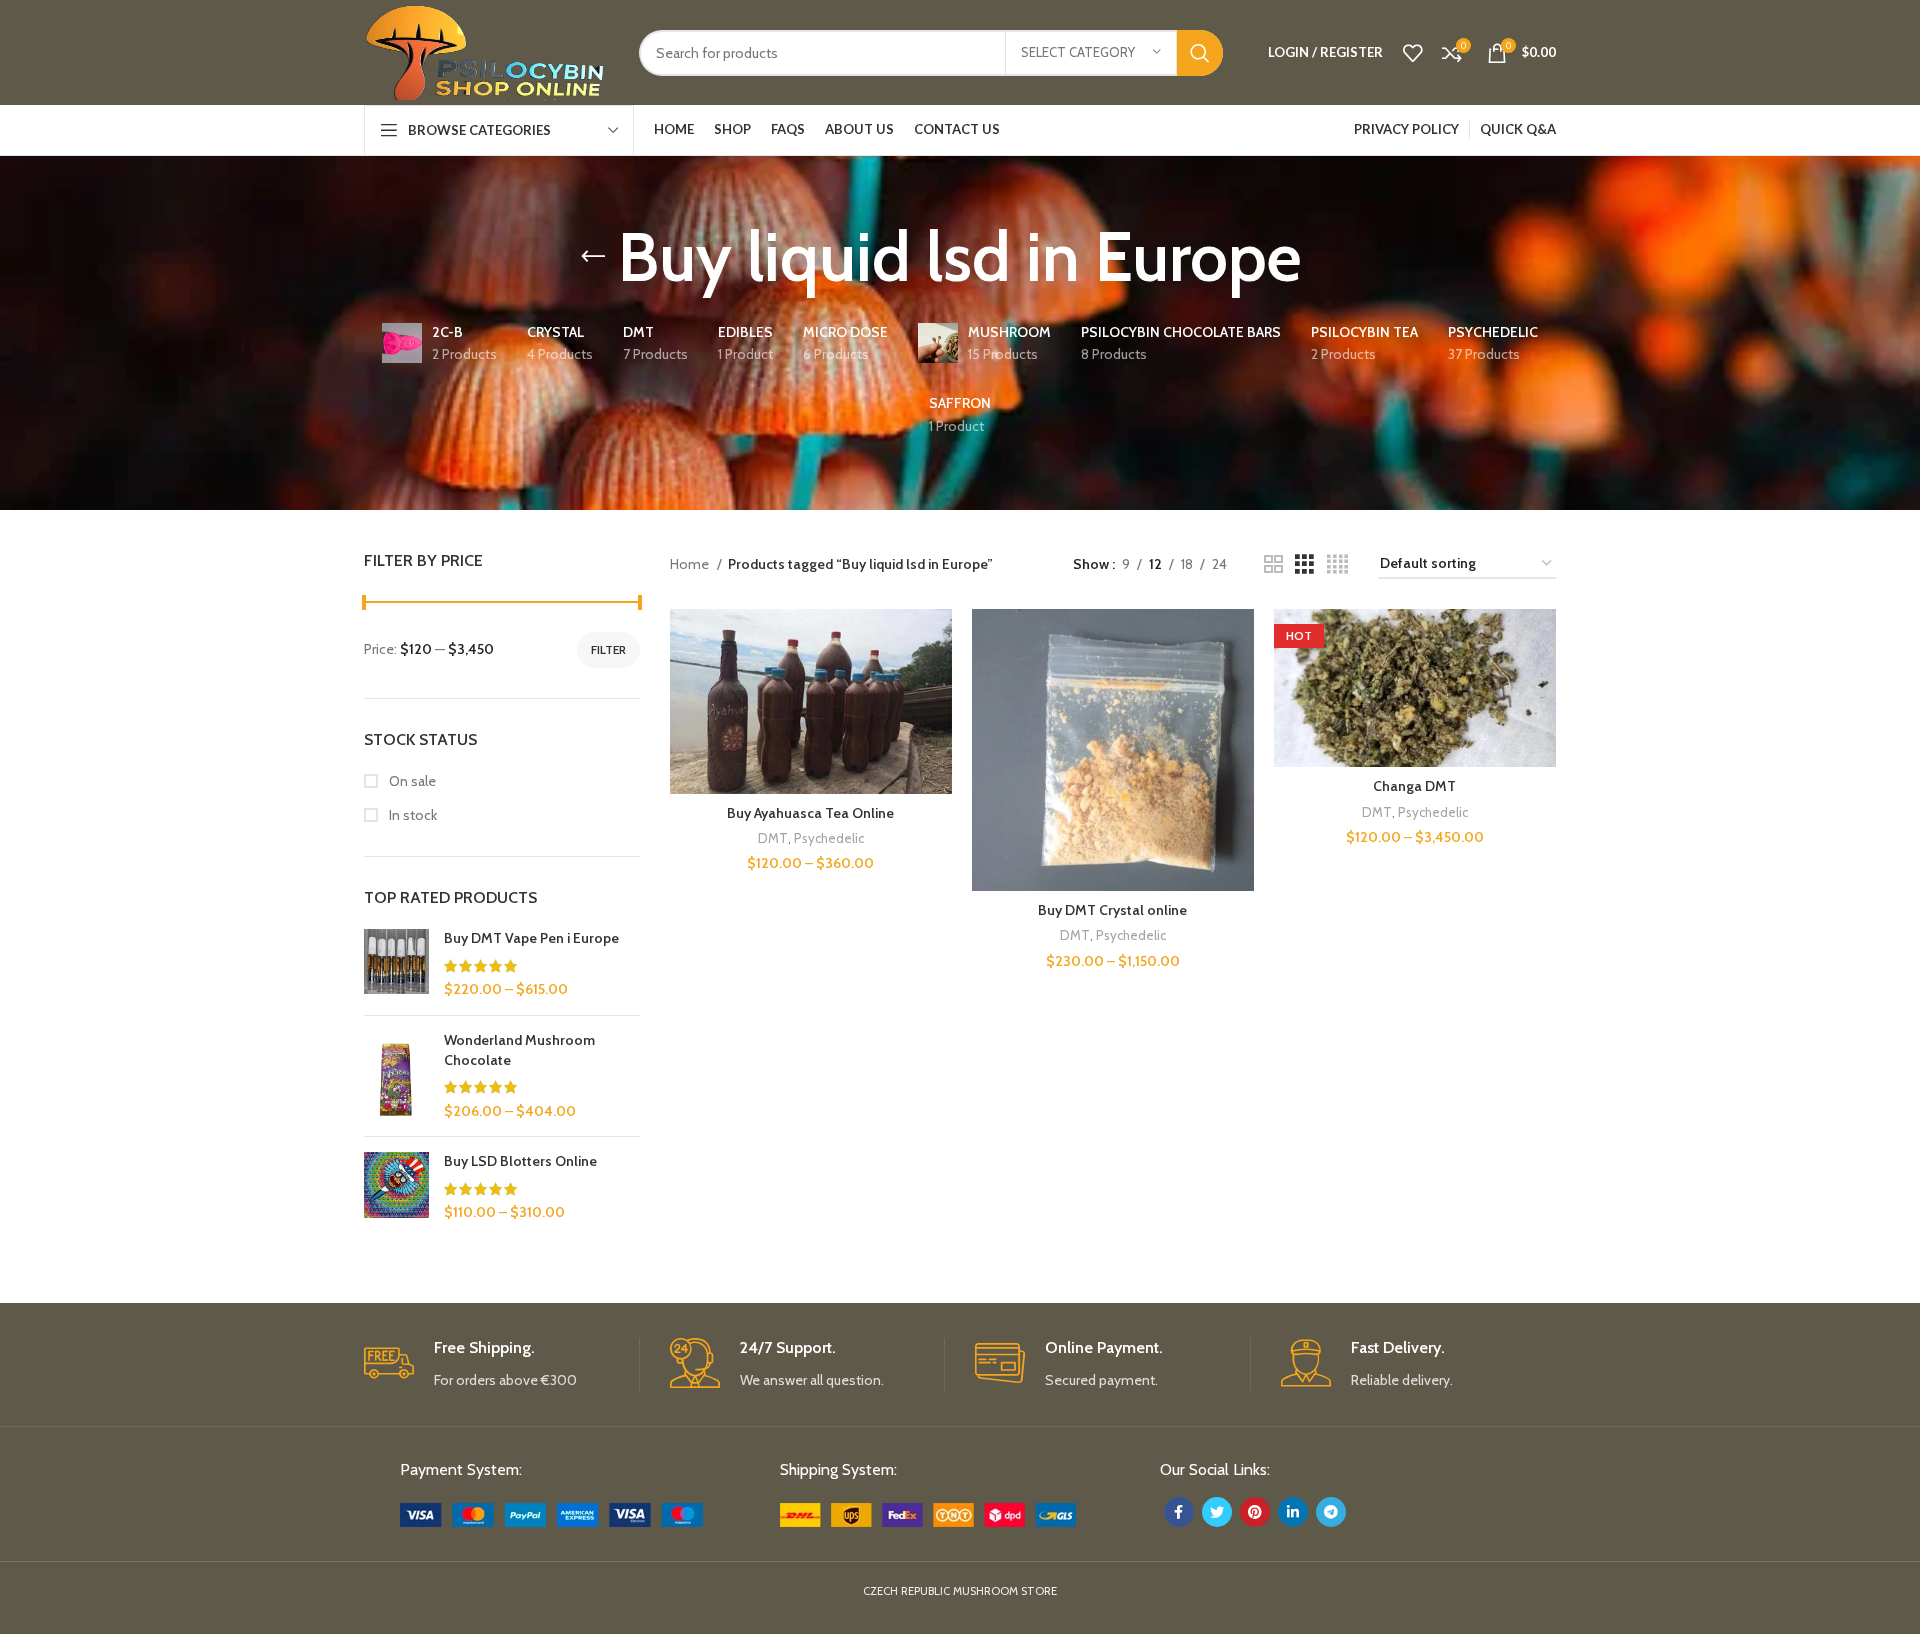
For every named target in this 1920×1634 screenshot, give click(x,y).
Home (691, 564)
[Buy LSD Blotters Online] (396, 1187)
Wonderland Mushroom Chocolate (519, 1050)
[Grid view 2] (1273, 564)
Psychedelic (829, 838)
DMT (773, 838)
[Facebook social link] (1179, 1512)
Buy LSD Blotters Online (520, 1161)
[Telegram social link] (1331, 1512)
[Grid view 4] (1337, 564)
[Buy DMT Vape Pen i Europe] (396, 964)
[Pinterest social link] (1255, 1512)
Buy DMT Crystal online (1112, 910)
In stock (411, 815)
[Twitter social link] (1217, 1512)
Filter (608, 649)
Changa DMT (1414, 786)
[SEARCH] (1200, 53)
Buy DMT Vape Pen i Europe (531, 938)
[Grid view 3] (1304, 564)
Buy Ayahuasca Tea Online (810, 813)
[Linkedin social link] (1293, 1512)
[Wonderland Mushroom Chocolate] (396, 1076)
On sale (411, 781)
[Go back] (593, 257)
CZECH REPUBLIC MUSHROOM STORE (960, 1591)
